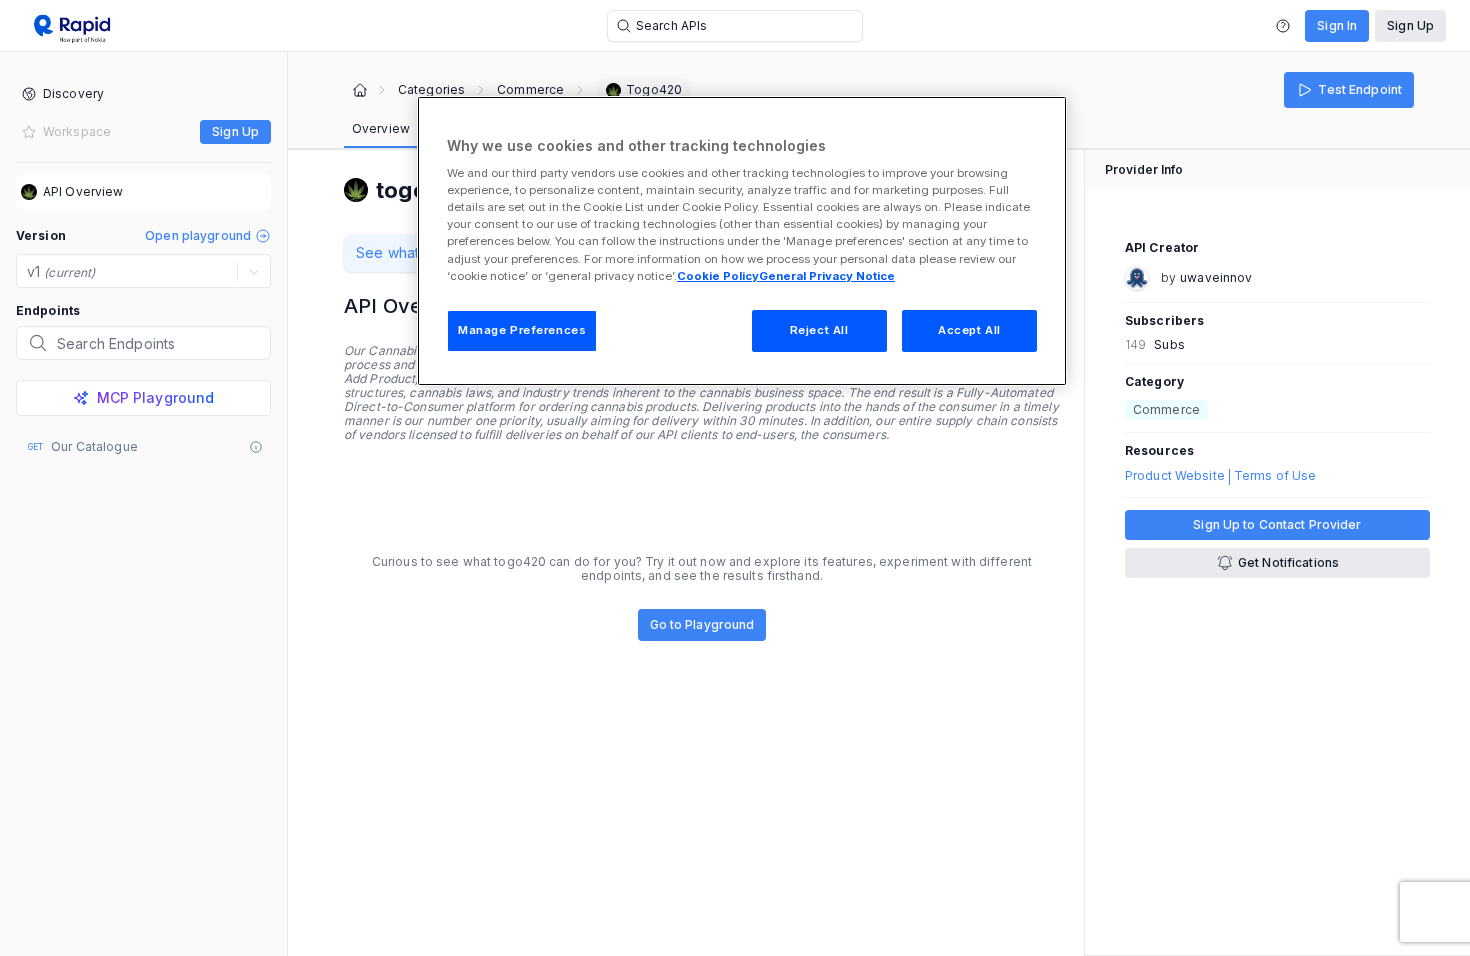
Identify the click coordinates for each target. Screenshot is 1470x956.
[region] (742, 241)
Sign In (1337, 25)
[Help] (1283, 26)
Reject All (819, 330)
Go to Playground (702, 624)
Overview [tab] (381, 128)
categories (431, 90)
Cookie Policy (718, 276)
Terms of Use (1275, 476)
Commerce (530, 90)
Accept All (969, 330)
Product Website (1175, 476)
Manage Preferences (522, 330)
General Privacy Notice (827, 276)
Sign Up (1410, 25)
